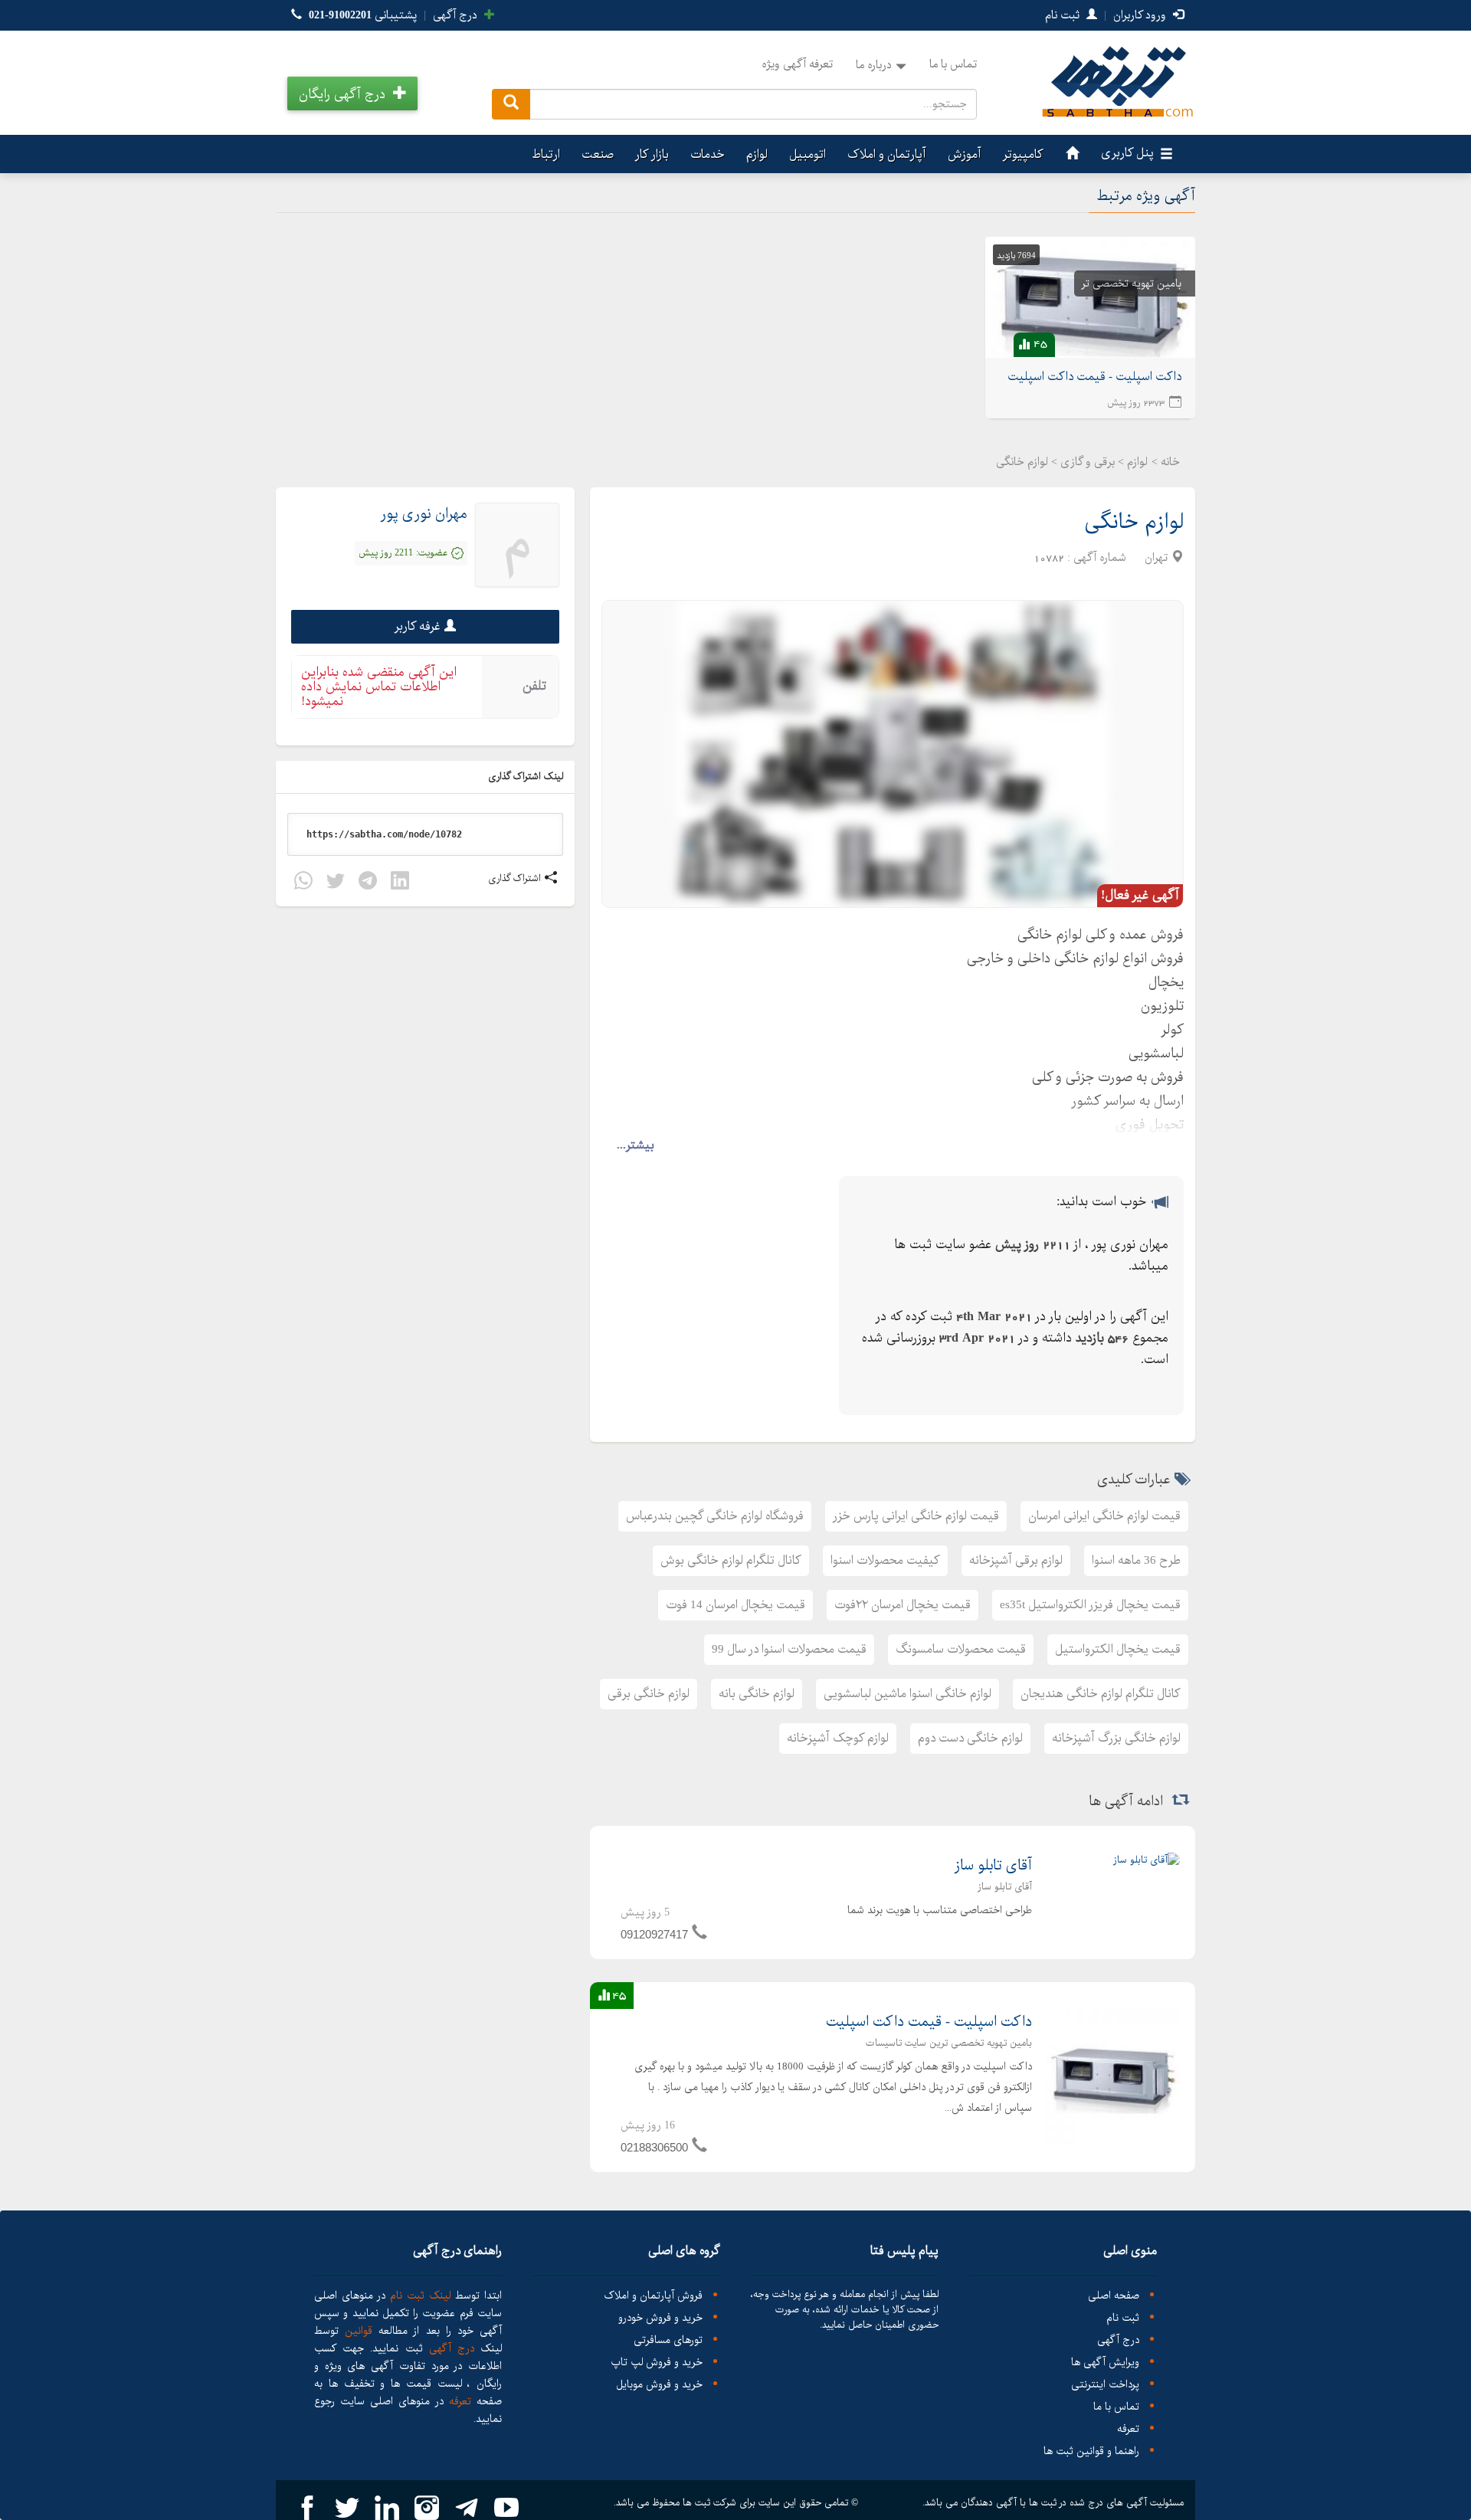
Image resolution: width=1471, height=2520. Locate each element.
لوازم (757, 154)
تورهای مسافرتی (668, 2340)
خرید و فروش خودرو (660, 2318)
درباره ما (874, 65)
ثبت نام (1064, 15)
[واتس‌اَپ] (303, 883)
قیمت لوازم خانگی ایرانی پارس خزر (916, 1516)
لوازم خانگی (1134, 522)
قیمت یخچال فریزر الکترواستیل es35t (1090, 1605)
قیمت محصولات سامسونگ (961, 1649)
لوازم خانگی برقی (649, 1694)
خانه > (1166, 462)
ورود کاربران (1141, 15)
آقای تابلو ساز (993, 1866)
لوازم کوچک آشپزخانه (838, 1738)
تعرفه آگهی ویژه (797, 64)
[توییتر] (336, 883)
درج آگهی (457, 15)
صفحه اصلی (1114, 2296)
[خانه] (1070, 154)
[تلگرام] (368, 883)
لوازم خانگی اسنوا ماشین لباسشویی (907, 1694)
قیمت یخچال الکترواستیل (1118, 1649)
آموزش (965, 154)
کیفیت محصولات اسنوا (885, 1560)
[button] (352, 93)
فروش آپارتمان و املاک (653, 2296)
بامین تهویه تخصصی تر (1132, 283)
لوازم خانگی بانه (757, 1694)
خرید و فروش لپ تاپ (657, 2363)
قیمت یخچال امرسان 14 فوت (735, 1605)
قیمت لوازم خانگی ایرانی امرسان (1104, 1516)
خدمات (708, 154)
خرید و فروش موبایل (659, 2385)
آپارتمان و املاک (887, 154)
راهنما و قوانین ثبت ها (1091, 2451)
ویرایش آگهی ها (1105, 2363)
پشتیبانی (363, 15)
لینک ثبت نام (418, 2296)
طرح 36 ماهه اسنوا (1136, 1560)
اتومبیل (808, 154)
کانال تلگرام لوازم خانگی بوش (731, 1560)
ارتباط (546, 154)
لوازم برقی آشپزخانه (1016, 1560)
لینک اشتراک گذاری (527, 777)
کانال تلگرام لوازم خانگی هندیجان (1101, 1694)
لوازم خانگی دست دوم (970, 1738)
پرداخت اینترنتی (1105, 2385)
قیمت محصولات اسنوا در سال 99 (789, 1649)
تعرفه (1128, 2429)
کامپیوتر (1023, 154)
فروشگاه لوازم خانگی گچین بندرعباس (715, 1516)
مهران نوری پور (424, 514)
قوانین (359, 2331)
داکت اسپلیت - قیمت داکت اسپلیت (929, 2022)
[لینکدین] (400, 883)
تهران (1156, 558)
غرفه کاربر (418, 626)
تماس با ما (953, 64)
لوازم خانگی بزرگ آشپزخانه (1116, 1738)
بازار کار (652, 154)
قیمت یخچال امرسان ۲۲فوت (903, 1605)
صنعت (598, 154)
